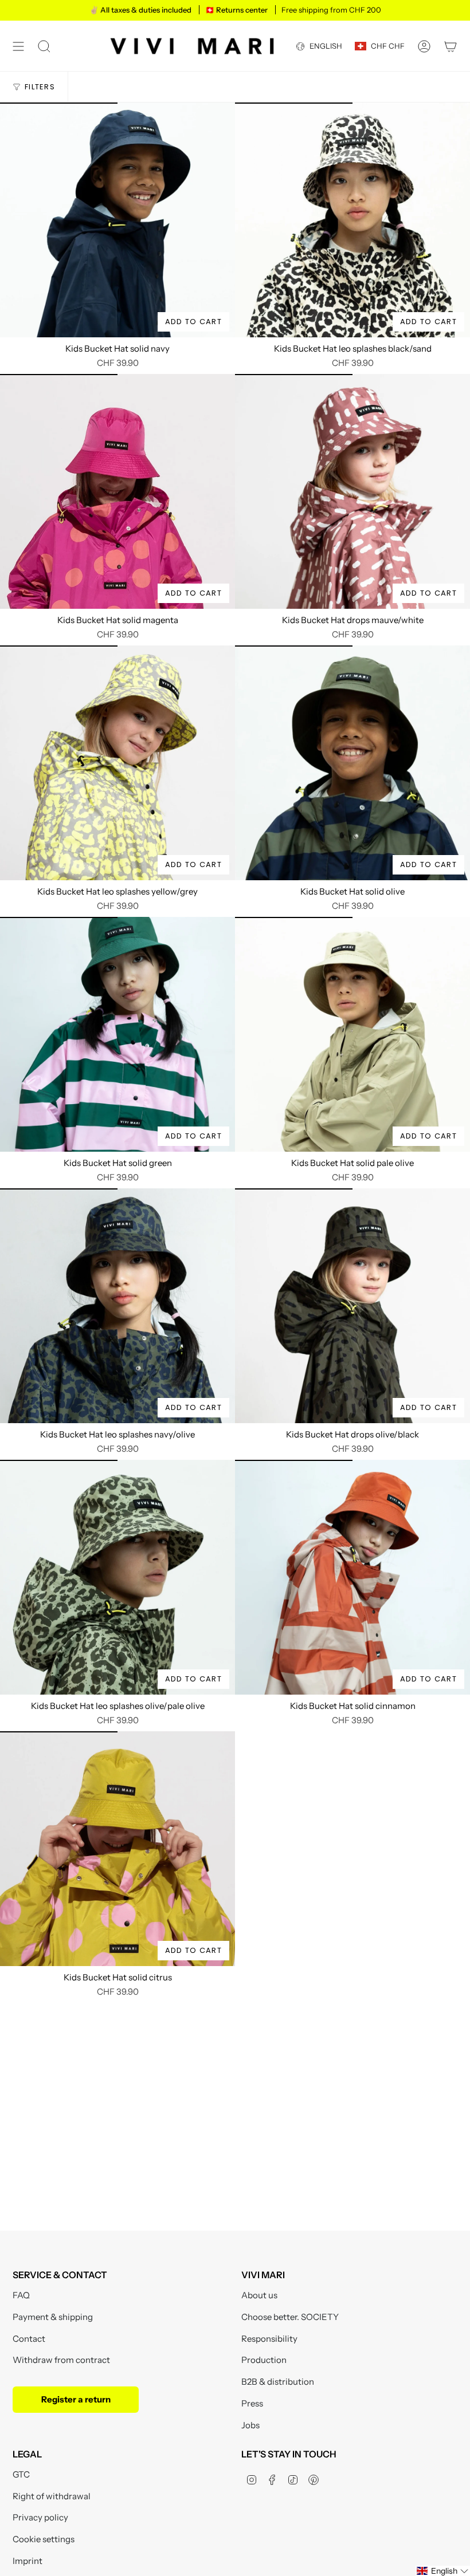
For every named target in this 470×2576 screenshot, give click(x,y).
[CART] (451, 46)
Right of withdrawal (52, 2496)
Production (264, 2360)
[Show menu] (18, 46)
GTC (21, 2474)
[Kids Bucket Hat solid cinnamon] (352, 1577)
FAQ (21, 2295)
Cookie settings (44, 2539)
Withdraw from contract (61, 2360)
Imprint (28, 2561)
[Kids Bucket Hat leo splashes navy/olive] (117, 1306)
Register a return (76, 2399)
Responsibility (269, 2339)
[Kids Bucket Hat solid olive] (352, 763)
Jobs (250, 2425)
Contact (29, 2339)
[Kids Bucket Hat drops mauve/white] (352, 491)
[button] (443, 2571)
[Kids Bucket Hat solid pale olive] (352, 1034)
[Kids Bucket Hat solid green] (117, 1034)
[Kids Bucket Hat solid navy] (117, 220)
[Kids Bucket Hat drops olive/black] (352, 1306)
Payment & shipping (53, 2317)
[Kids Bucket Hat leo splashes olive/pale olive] (117, 1577)
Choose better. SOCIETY (290, 2317)
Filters (40, 87)
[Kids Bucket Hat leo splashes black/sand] (352, 220)
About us (259, 2295)
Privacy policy (40, 2517)
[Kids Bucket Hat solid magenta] (117, 491)
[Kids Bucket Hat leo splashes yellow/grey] (117, 763)
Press (252, 2403)
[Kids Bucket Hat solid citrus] (117, 1849)
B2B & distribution (278, 2382)
